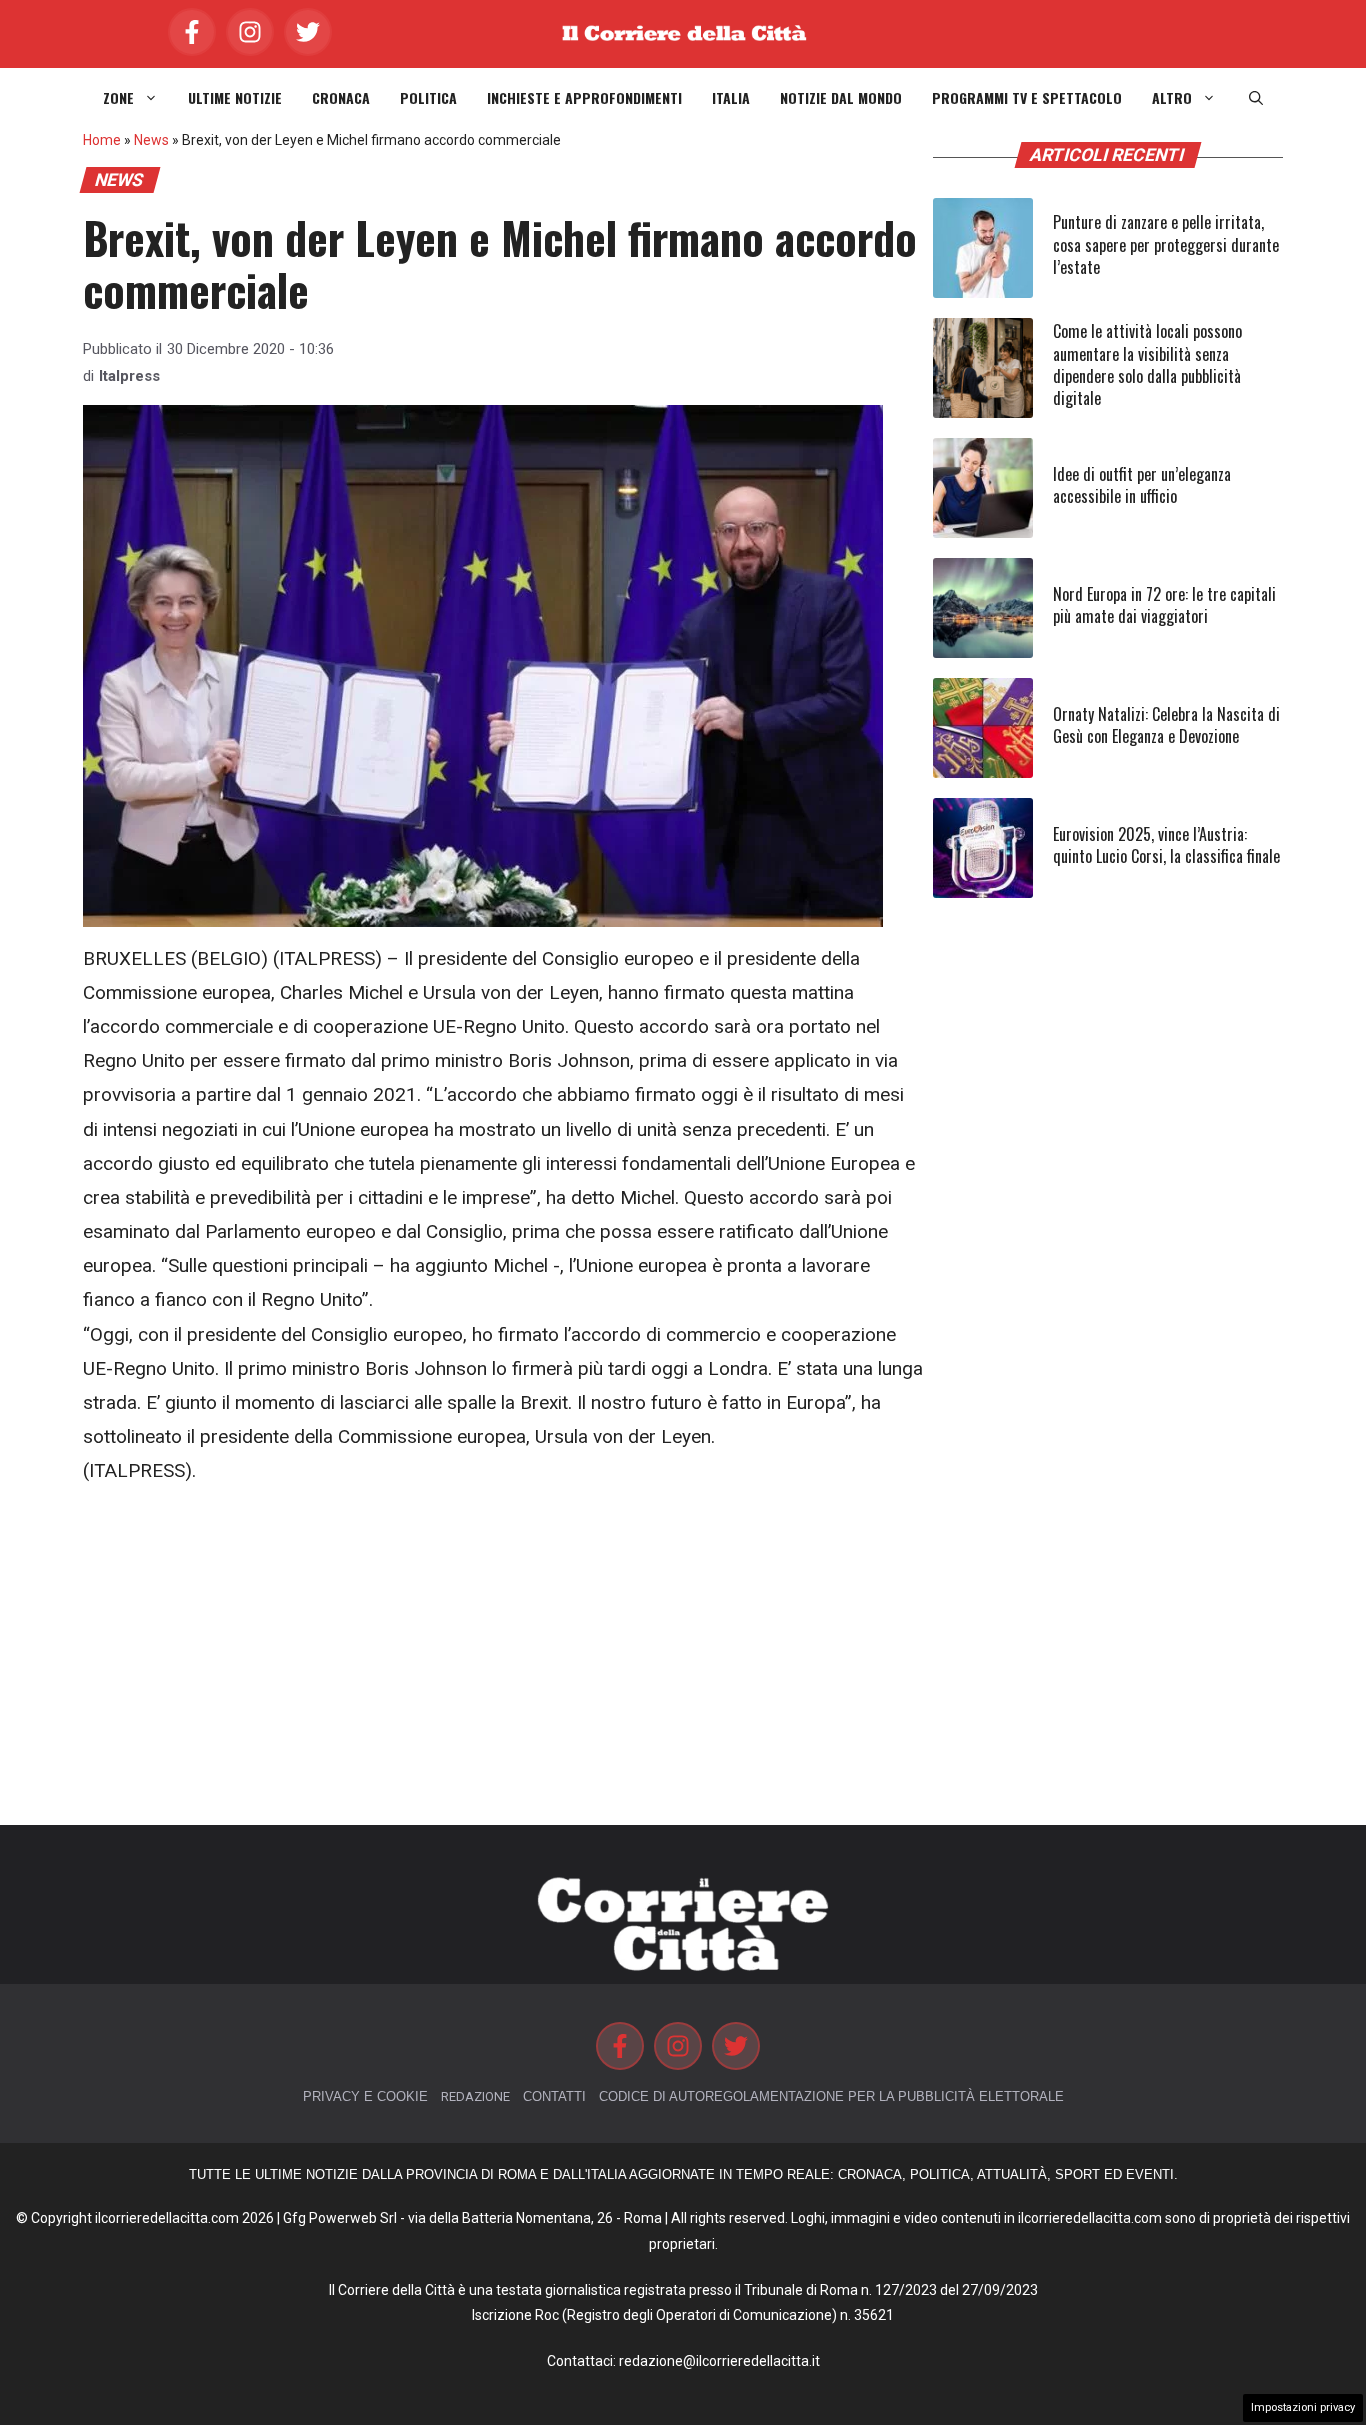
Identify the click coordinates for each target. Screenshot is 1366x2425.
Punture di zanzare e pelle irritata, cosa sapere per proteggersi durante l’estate (1166, 244)
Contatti (554, 2096)
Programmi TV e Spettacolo (1027, 98)
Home (102, 140)
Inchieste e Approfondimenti (584, 98)
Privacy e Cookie (365, 2096)
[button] (1256, 98)
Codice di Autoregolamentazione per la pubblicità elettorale (831, 2096)
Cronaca (341, 98)
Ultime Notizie (235, 98)
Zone (118, 98)
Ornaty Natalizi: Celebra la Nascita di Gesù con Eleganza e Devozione (1166, 725)
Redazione (475, 2096)
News (151, 140)
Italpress (129, 376)
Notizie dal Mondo (841, 98)
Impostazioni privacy (1303, 2407)
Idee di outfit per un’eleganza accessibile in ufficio (1142, 485)
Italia (731, 98)
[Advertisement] (503, 1657)
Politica (428, 98)
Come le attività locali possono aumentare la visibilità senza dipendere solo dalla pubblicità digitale (1147, 364)
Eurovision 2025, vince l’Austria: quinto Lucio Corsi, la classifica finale (1166, 845)
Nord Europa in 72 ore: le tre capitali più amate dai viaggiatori (1164, 605)
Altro (1172, 98)
